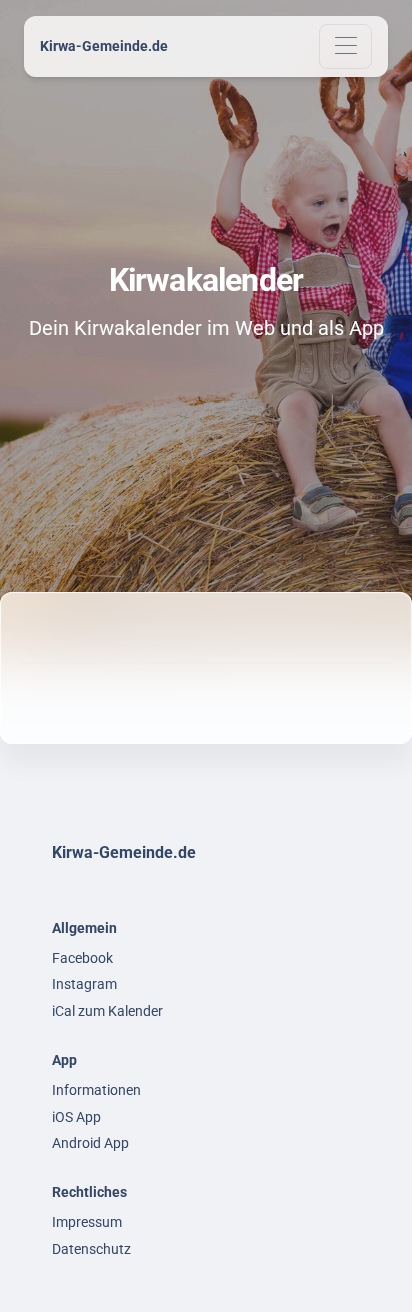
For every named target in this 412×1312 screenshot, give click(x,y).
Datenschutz (91, 1249)
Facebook (82, 958)
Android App (90, 1143)
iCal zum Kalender (107, 1011)
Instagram (84, 984)
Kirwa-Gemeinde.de (104, 46)
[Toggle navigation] (345, 46)
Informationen (96, 1090)
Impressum (87, 1222)
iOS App (76, 1117)
